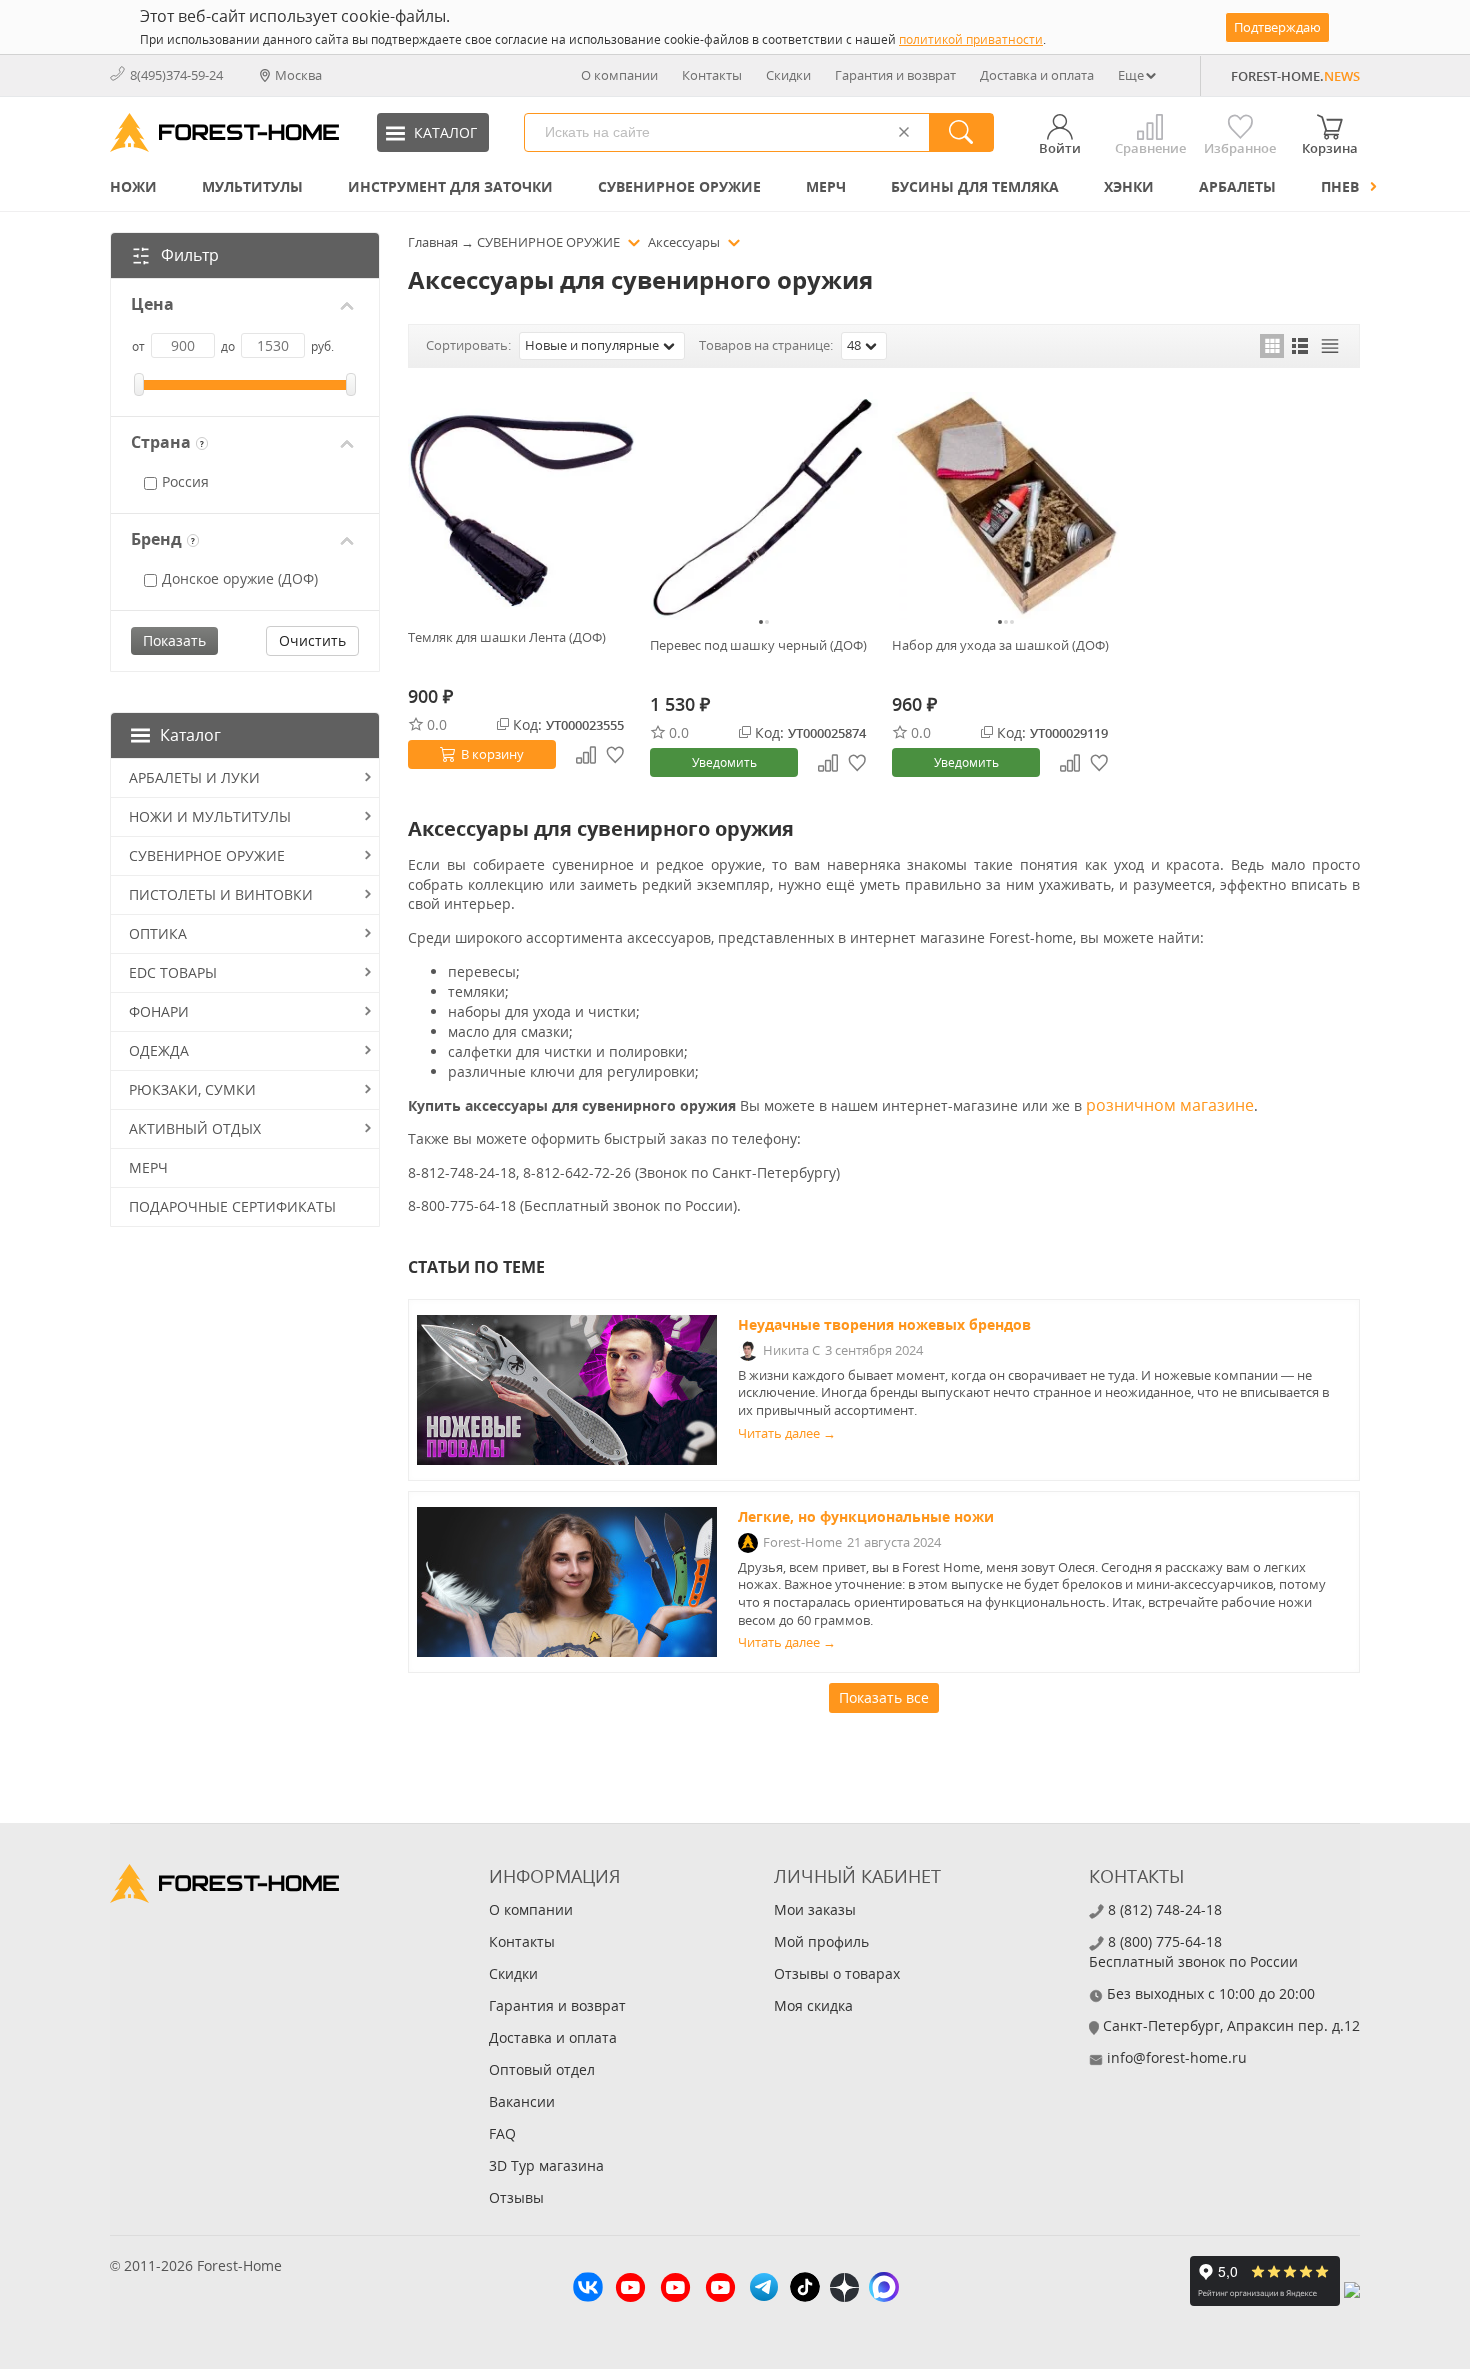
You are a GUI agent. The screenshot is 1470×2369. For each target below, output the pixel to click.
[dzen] (844, 2290)
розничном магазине (1170, 1105)
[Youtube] (630, 2290)
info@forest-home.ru (1177, 2057)
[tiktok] (805, 2289)
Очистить (312, 640)
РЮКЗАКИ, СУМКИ (192, 1089)
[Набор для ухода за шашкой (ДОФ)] (1006, 506)
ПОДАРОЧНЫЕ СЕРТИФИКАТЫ (232, 1206)
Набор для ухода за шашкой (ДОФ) (1000, 645)
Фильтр (190, 255)
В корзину (492, 754)
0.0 (437, 724)
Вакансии (522, 2101)
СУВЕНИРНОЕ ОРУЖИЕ (679, 186)
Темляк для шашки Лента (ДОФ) (507, 637)
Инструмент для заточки (450, 186)
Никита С (791, 1350)
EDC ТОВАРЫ (173, 972)
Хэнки (1129, 186)
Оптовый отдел (542, 2069)
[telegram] (764, 2289)
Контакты (712, 75)
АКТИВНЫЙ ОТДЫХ (195, 1128)
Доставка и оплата (1037, 75)
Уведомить (724, 762)
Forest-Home (802, 1542)
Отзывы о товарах (837, 1973)
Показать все (884, 1697)
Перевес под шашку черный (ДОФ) (758, 645)
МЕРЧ (826, 186)
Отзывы (516, 2197)
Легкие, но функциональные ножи (866, 1516)
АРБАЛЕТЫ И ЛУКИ (194, 777)
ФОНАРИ (159, 1011)
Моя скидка (813, 2005)
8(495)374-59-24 (176, 75)
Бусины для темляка (975, 186)
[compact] (1330, 346)
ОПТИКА (158, 933)
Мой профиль (821, 1941)
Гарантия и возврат (895, 75)
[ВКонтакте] (588, 2289)
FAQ (502, 2133)
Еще (1131, 75)
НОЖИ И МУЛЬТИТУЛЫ (210, 816)
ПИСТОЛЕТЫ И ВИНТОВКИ (221, 894)
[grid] (1272, 346)
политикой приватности (971, 39)
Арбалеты (1237, 186)
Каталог (190, 735)
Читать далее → (787, 1433)
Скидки (788, 75)
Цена (152, 304)
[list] (1301, 346)
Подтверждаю (1277, 27)
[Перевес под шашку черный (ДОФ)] (764, 506)
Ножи (133, 186)
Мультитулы (252, 186)
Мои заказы (815, 1909)
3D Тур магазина (546, 2165)
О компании (619, 75)
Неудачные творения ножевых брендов (884, 1324)
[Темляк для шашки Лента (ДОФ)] (522, 502)
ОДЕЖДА (159, 1050)
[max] (884, 2289)
